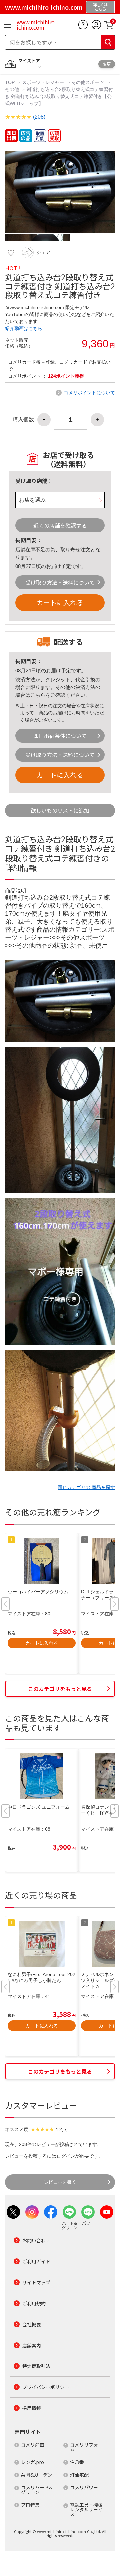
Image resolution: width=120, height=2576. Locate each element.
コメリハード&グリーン (37, 2490)
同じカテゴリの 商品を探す (86, 1487)
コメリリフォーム (86, 2447)
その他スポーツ (88, 82)
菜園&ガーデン (37, 2475)
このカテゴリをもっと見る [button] (60, 1689)
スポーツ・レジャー (43, 82)
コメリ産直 (33, 2445)
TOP (10, 82)
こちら (38, 695)
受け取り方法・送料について (60, 582)
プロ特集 (30, 2505)
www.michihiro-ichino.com (37, 25)
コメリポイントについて (89, 393)
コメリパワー (84, 2487)
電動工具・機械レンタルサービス (86, 2509)
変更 (107, 64)
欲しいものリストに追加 (60, 810)
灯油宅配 (79, 2475)
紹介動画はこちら (24, 328)
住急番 (77, 2462)
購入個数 (23, 420)
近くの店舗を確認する (60, 525)
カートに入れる (60, 602)
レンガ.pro (32, 2462)
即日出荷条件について (60, 736)
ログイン (66, 2156)
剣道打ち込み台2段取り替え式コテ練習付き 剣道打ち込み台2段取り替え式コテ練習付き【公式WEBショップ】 (59, 96)
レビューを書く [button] (60, 2182)
